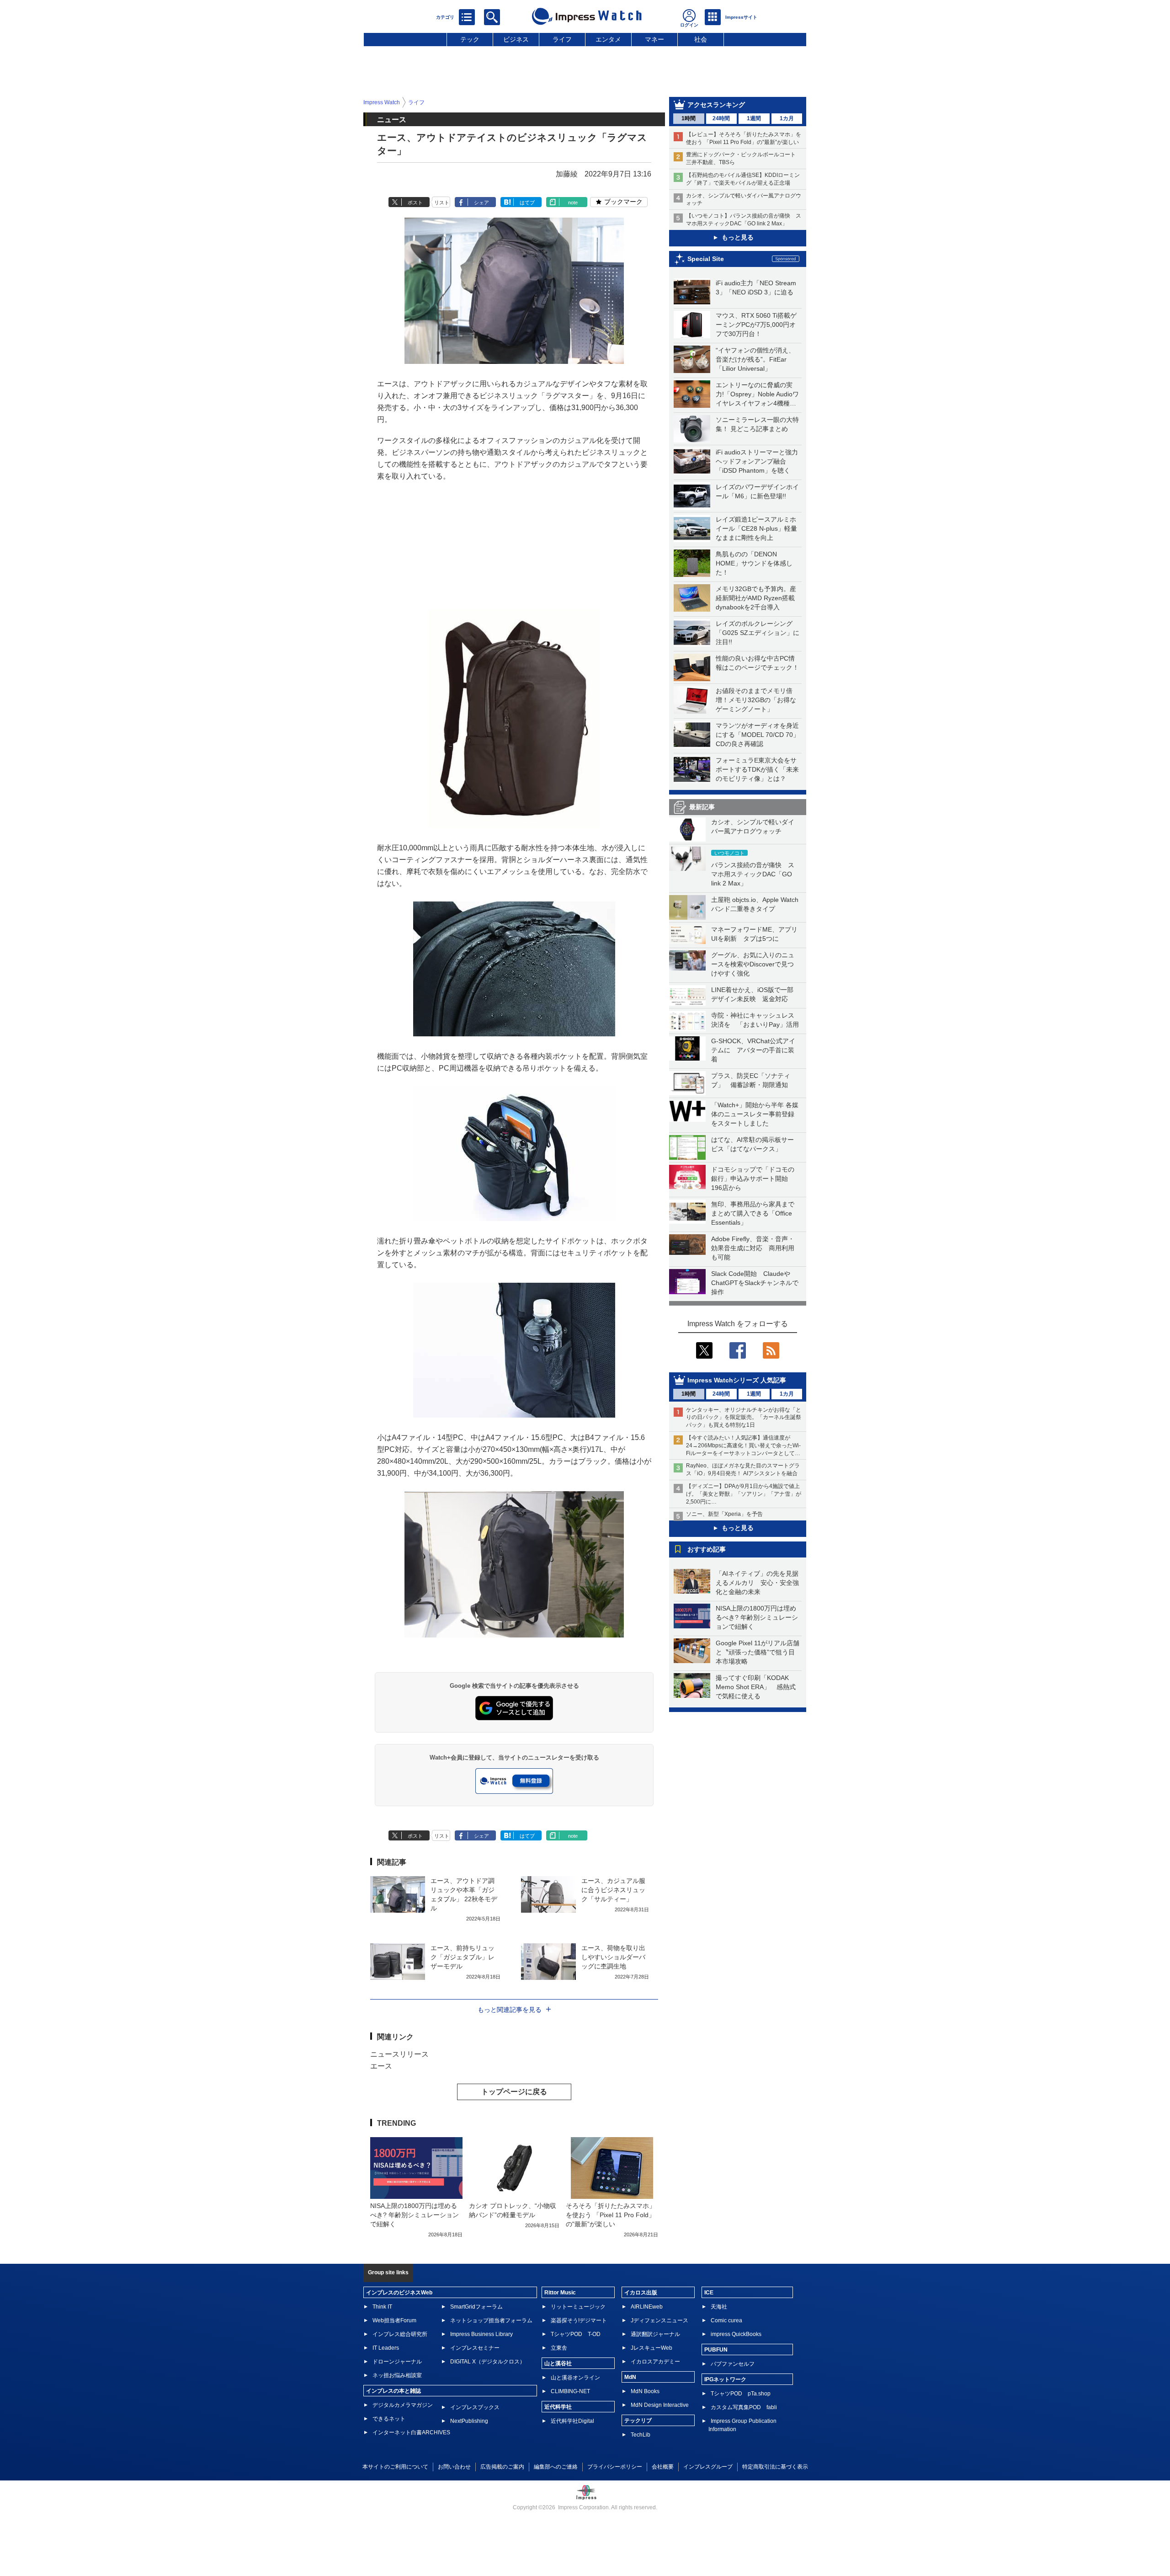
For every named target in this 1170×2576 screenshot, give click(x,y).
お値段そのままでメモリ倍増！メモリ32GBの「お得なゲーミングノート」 (756, 700)
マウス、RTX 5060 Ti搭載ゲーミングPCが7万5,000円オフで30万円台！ (756, 325)
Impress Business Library (481, 2334)
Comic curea (726, 2320)
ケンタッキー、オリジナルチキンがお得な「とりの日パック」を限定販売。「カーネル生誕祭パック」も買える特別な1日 (744, 1418)
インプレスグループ (708, 2467)
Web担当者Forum (394, 2320)
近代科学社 (558, 2407)
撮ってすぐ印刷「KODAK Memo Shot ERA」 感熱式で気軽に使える (756, 1687)
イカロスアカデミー (655, 2362)
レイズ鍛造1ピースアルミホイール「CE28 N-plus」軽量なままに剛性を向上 (756, 528)
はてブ (527, 203)
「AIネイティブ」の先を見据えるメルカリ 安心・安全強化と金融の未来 (757, 1583)
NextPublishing (469, 2421)
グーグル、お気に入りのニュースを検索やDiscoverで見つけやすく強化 (753, 964)
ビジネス (516, 39)
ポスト (415, 203)
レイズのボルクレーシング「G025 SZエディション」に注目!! (758, 633)
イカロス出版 (641, 2293)
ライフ (562, 39)
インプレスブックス (475, 2407)
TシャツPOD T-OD (576, 2334)
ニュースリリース (399, 2054)
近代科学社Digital (572, 2421)
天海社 (719, 2307)
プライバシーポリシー (615, 2467)
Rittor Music (560, 2293)
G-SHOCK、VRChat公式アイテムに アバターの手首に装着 (753, 1050)
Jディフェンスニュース (659, 2320)
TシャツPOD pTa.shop (741, 2394)
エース (381, 2066)
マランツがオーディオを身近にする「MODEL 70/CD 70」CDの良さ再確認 (758, 735)
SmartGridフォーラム (476, 2307)
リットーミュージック (578, 2307)
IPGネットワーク (725, 2379)
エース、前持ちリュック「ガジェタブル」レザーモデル (463, 1957)
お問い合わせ (454, 2467)
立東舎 (559, 2348)
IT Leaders (386, 2348)
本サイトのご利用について (395, 2467)
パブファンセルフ (733, 2364)
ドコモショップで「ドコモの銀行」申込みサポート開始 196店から (753, 1179)
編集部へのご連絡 (556, 2467)
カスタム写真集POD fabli (744, 2407)
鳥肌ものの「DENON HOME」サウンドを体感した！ (754, 563)
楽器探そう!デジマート (579, 2320)
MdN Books (645, 2391)
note (573, 203)
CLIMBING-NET (570, 2391)
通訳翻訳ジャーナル (655, 2334)
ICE (709, 2293)
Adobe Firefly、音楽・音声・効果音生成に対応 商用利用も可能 (753, 1248)
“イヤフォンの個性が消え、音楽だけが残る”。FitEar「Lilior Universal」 (755, 359)
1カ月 (787, 118)
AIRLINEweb (647, 2307)
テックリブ (638, 2421)
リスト (442, 203)
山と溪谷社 (558, 2363)
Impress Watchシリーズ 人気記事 (737, 1380)
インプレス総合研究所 (400, 2334)
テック (470, 39)
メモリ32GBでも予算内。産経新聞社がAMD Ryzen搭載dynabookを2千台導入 (756, 598)
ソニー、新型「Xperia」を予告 (724, 1514)
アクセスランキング (716, 105)
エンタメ (608, 39)
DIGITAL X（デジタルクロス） (488, 2362)
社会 (701, 39)
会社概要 (663, 2467)
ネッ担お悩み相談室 (397, 2375)
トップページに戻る (514, 2092)
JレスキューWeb (651, 2348)
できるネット (389, 2419)
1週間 (754, 118)
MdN (630, 2377)
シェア (481, 203)
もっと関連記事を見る (510, 2010)
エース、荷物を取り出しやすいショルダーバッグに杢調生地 (613, 1957)
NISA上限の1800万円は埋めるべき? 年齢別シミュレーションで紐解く (757, 1617)
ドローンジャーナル (397, 2362)
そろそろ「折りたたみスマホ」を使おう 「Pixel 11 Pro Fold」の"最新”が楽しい (611, 2215)
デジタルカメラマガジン (403, 2405)
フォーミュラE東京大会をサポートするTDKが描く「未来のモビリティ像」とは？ (757, 769)
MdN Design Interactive (660, 2405)
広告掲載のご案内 (502, 2467)
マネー (654, 39)
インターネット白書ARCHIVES (411, 2432)
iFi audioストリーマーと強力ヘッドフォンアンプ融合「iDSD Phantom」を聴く (757, 461)
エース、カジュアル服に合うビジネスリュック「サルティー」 (613, 1890)
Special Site (706, 259)
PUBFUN (716, 2350)
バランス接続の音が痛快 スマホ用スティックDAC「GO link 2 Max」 (753, 874)
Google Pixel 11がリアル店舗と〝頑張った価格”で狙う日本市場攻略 (758, 1652)
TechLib (641, 2435)
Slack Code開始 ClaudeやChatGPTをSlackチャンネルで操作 (755, 1283)
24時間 (721, 118)
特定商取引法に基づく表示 (775, 2467)
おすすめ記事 (707, 1549)
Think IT (382, 2307)
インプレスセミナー (475, 2348)
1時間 (689, 118)
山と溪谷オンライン (575, 2378)
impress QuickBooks (736, 2334)
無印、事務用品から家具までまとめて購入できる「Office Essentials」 (753, 1213)
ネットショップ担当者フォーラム (491, 2320)
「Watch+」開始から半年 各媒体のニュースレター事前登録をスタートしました (755, 1114)
